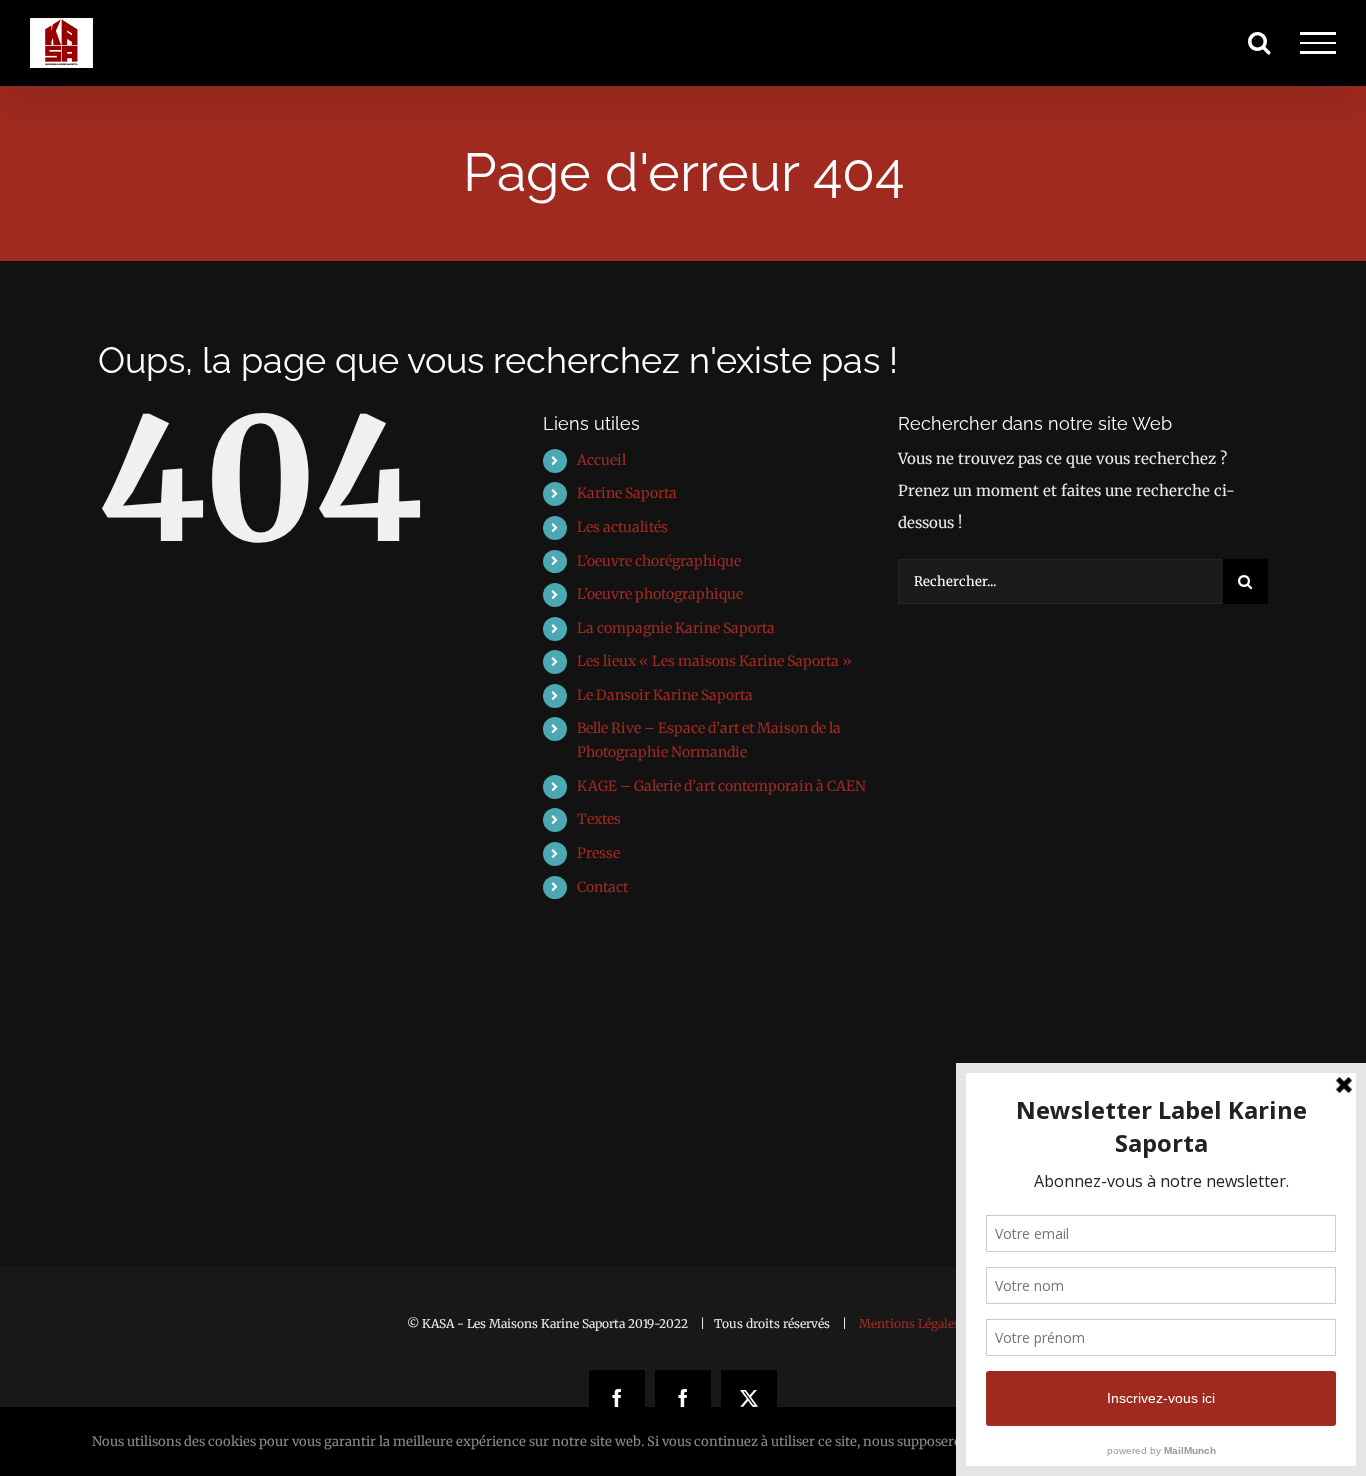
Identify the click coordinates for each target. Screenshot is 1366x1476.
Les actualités (622, 527)
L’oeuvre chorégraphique (659, 561)
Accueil (601, 460)
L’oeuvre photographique (660, 594)
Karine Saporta (627, 493)
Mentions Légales (909, 1323)
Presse (598, 853)
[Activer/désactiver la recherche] (1259, 42)
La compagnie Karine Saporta (676, 628)
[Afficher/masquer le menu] (1318, 43)
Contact (602, 887)
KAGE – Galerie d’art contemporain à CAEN (721, 786)
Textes (599, 819)
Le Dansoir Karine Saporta (665, 695)
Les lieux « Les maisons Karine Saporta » (714, 661)
